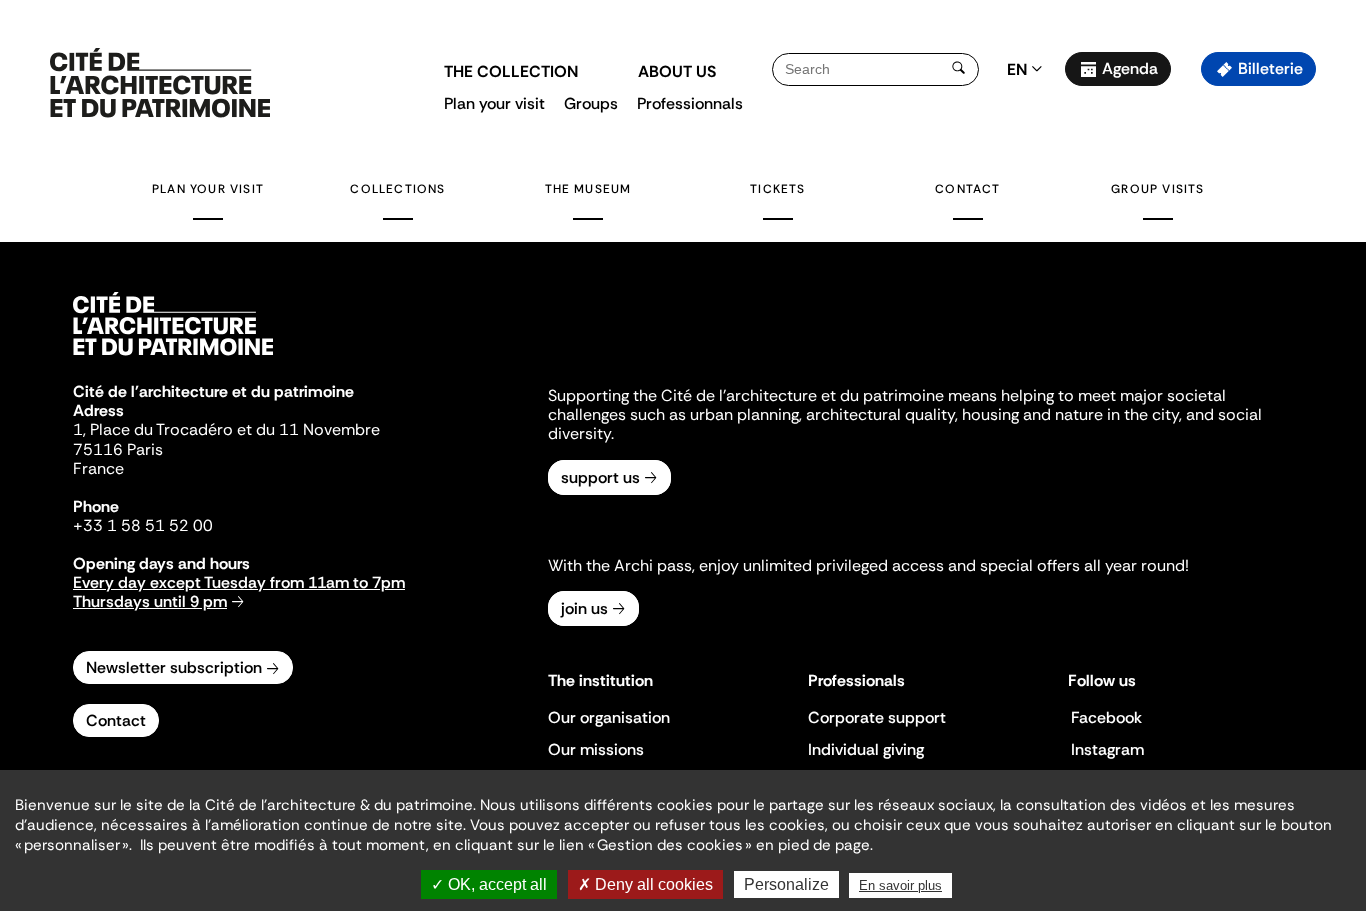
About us (677, 71)
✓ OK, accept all (489, 884)
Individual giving (866, 749)
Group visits (1157, 189)
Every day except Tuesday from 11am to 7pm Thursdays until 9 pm (239, 592)
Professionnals (690, 103)
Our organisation (609, 717)
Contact (967, 189)
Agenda (1130, 68)
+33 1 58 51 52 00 (143, 525)
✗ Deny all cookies (645, 884)
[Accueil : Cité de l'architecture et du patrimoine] (160, 84)
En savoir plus (900, 885)
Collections (397, 189)
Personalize (786, 884)
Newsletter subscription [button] (174, 667)
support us (600, 477)
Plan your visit (494, 103)
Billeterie (1270, 68)
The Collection (511, 71)
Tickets (777, 189)
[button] (1336, 355)
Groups (591, 103)
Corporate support (877, 717)
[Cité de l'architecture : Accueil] (173, 358)
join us (584, 608)
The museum (588, 189)
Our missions (596, 749)
